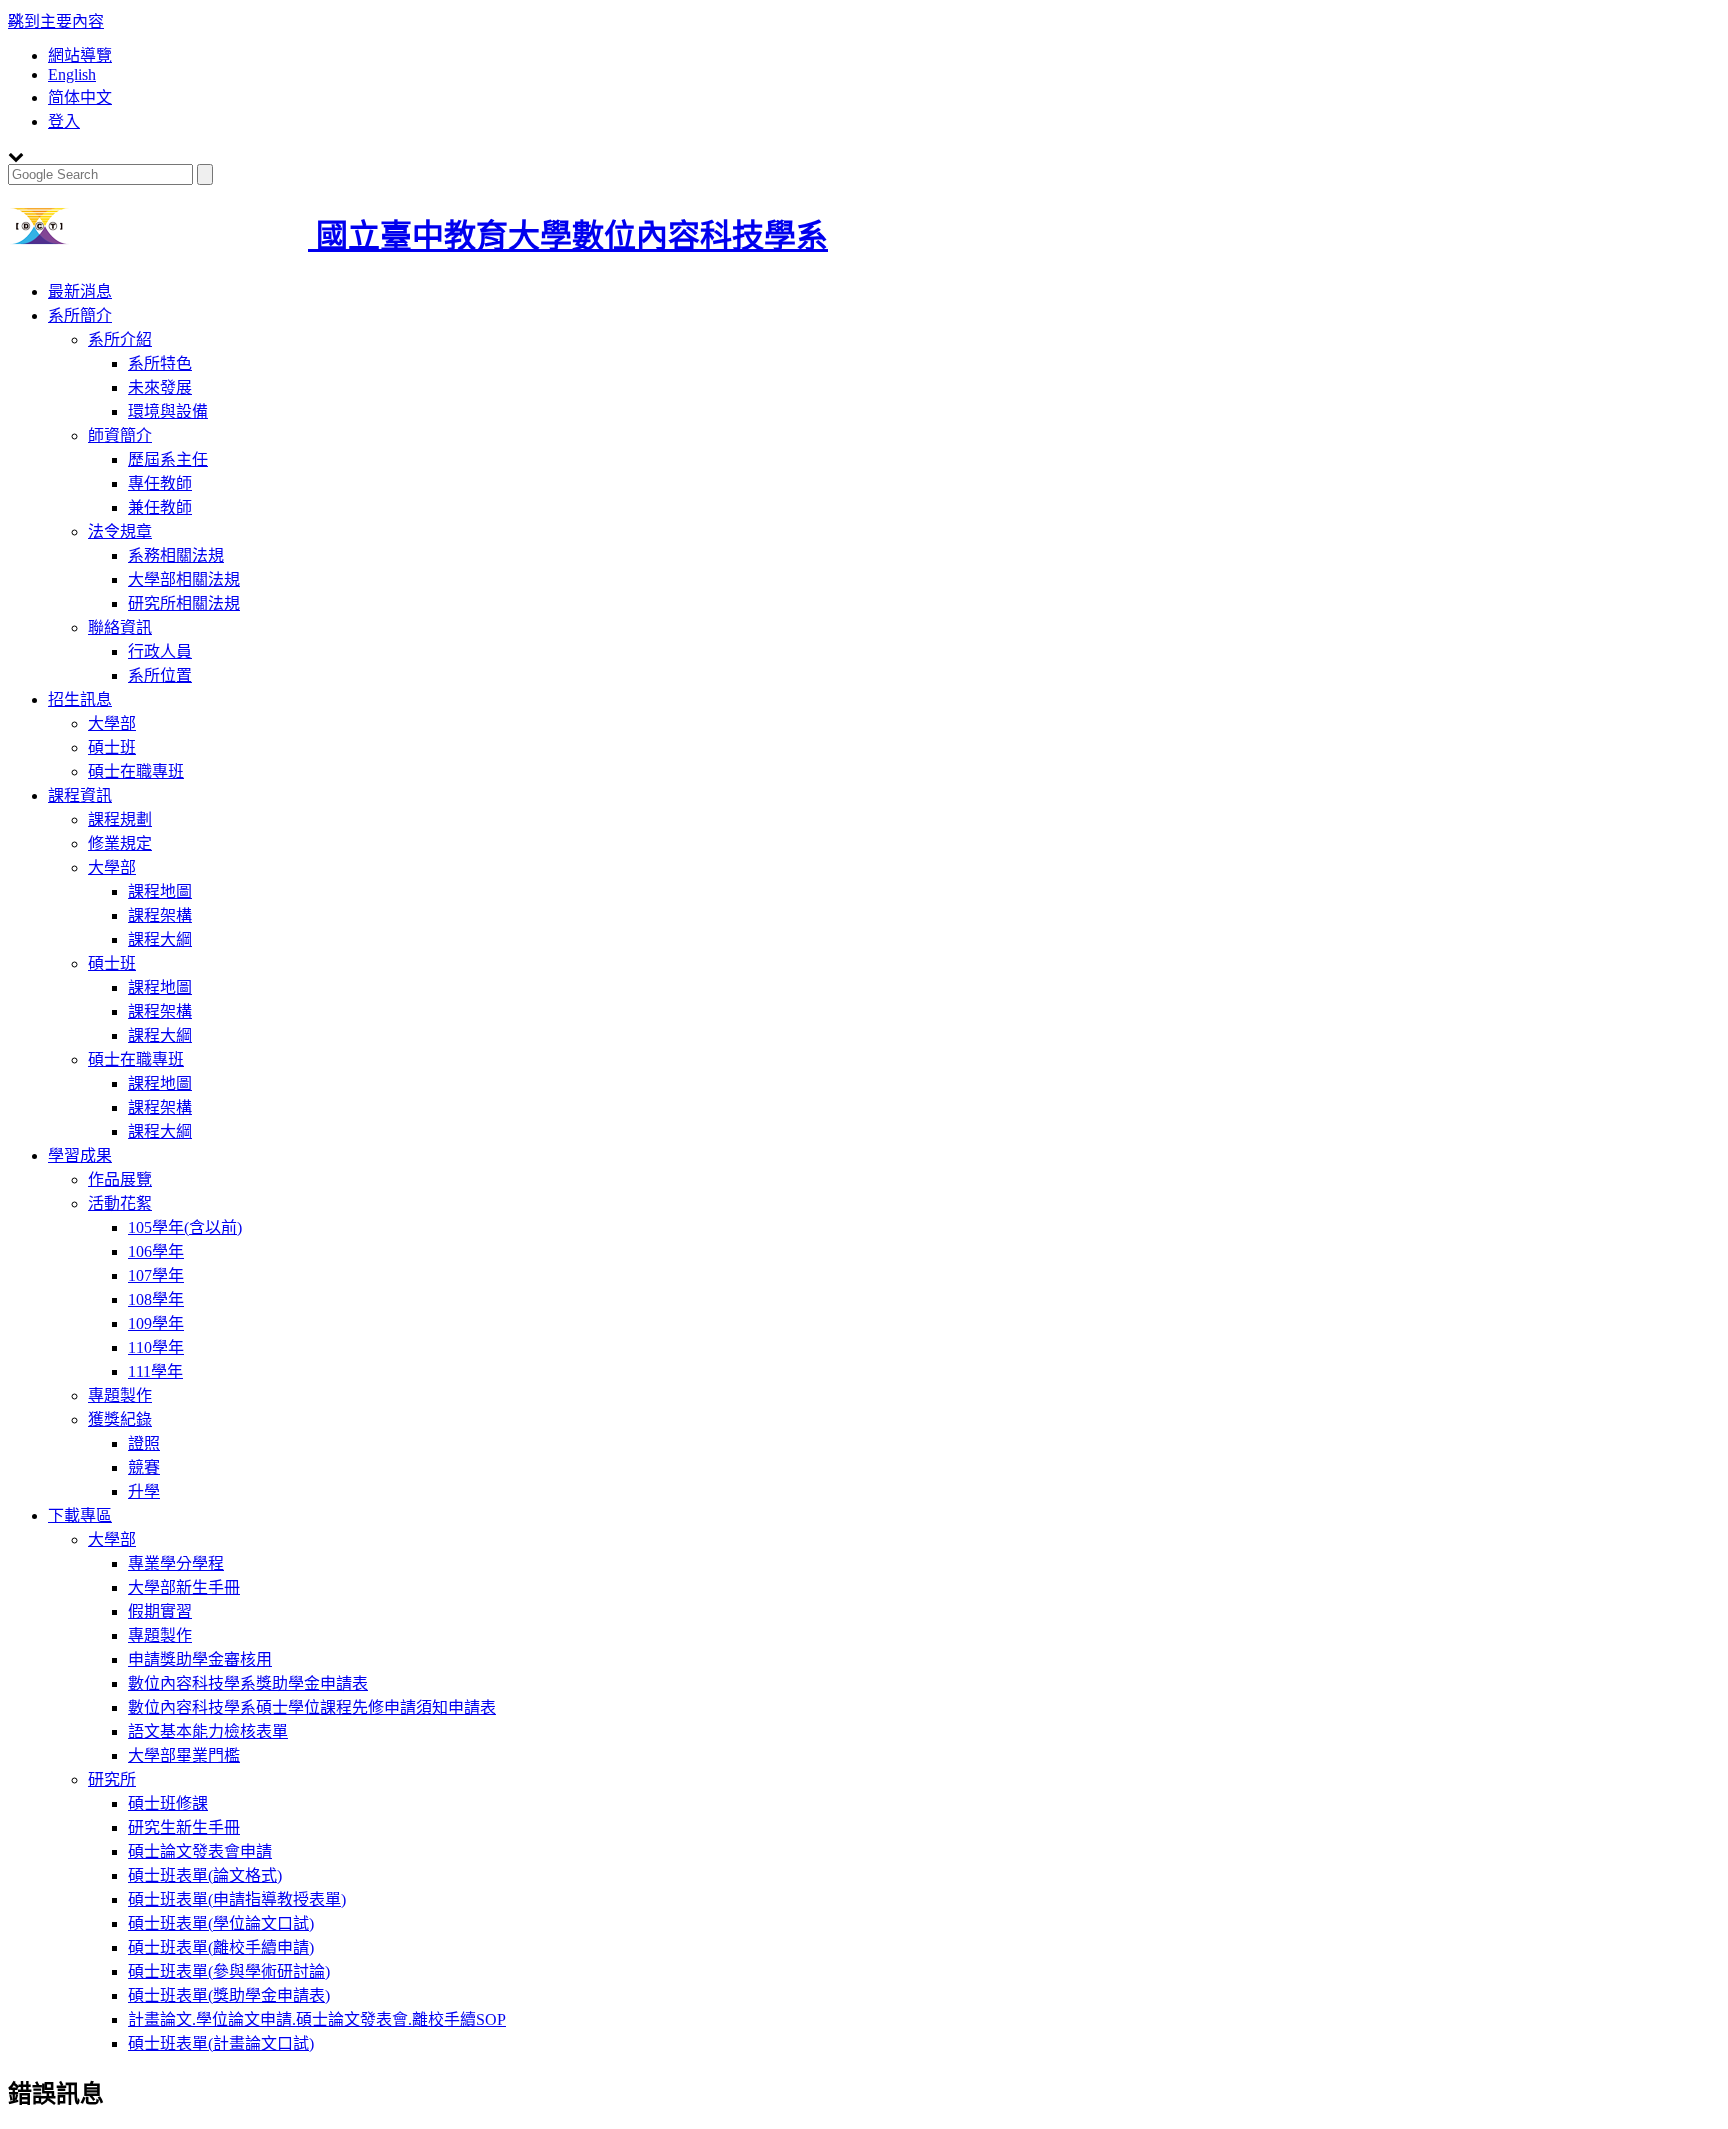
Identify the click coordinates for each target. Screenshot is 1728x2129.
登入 (64, 121)
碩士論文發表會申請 (200, 1851)
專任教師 (160, 483)
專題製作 (120, 1395)
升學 (144, 1491)
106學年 (156, 1251)
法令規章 (120, 531)
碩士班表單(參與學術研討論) (229, 1971)
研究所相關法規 (184, 603)
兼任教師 (160, 507)
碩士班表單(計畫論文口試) (221, 2043)
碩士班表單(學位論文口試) (221, 1923)
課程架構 (160, 915)
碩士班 (112, 747)
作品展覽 (120, 1179)
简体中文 (80, 97)
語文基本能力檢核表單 (208, 1731)
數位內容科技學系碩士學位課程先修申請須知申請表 (312, 1707)
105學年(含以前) (185, 1227)
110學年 (156, 1347)
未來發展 (160, 387)
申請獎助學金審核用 (200, 1659)
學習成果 (80, 1155)
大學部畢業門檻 (184, 1755)
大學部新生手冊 (184, 1587)
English (72, 74)
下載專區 (80, 1515)
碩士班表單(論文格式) (205, 1875)
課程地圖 (160, 891)
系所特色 (160, 363)
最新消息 (80, 291)
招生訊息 (80, 699)
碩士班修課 (168, 1803)
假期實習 (160, 1611)
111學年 (155, 1371)
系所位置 (160, 675)
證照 (144, 1443)
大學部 (112, 723)
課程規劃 (120, 819)
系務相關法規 (176, 555)
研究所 (112, 1779)
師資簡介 (120, 435)
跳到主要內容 (56, 21)
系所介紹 (120, 339)
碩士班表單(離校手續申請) (221, 1947)
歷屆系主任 (168, 459)
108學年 (156, 1299)
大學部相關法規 (184, 579)
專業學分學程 (176, 1563)
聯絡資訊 (120, 627)
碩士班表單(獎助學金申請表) (229, 1995)
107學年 (156, 1275)
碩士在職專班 (136, 771)
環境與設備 (168, 411)
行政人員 (160, 651)
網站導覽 (80, 55)
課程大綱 (160, 939)
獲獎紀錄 (120, 1419)
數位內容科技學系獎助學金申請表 (248, 1683)
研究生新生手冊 (184, 1827)
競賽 (144, 1467)
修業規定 (120, 843)
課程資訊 (80, 795)
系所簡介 (80, 315)
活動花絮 (120, 1203)
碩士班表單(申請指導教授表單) (237, 1899)
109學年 (156, 1323)
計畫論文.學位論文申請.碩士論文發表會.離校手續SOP (317, 2019)
